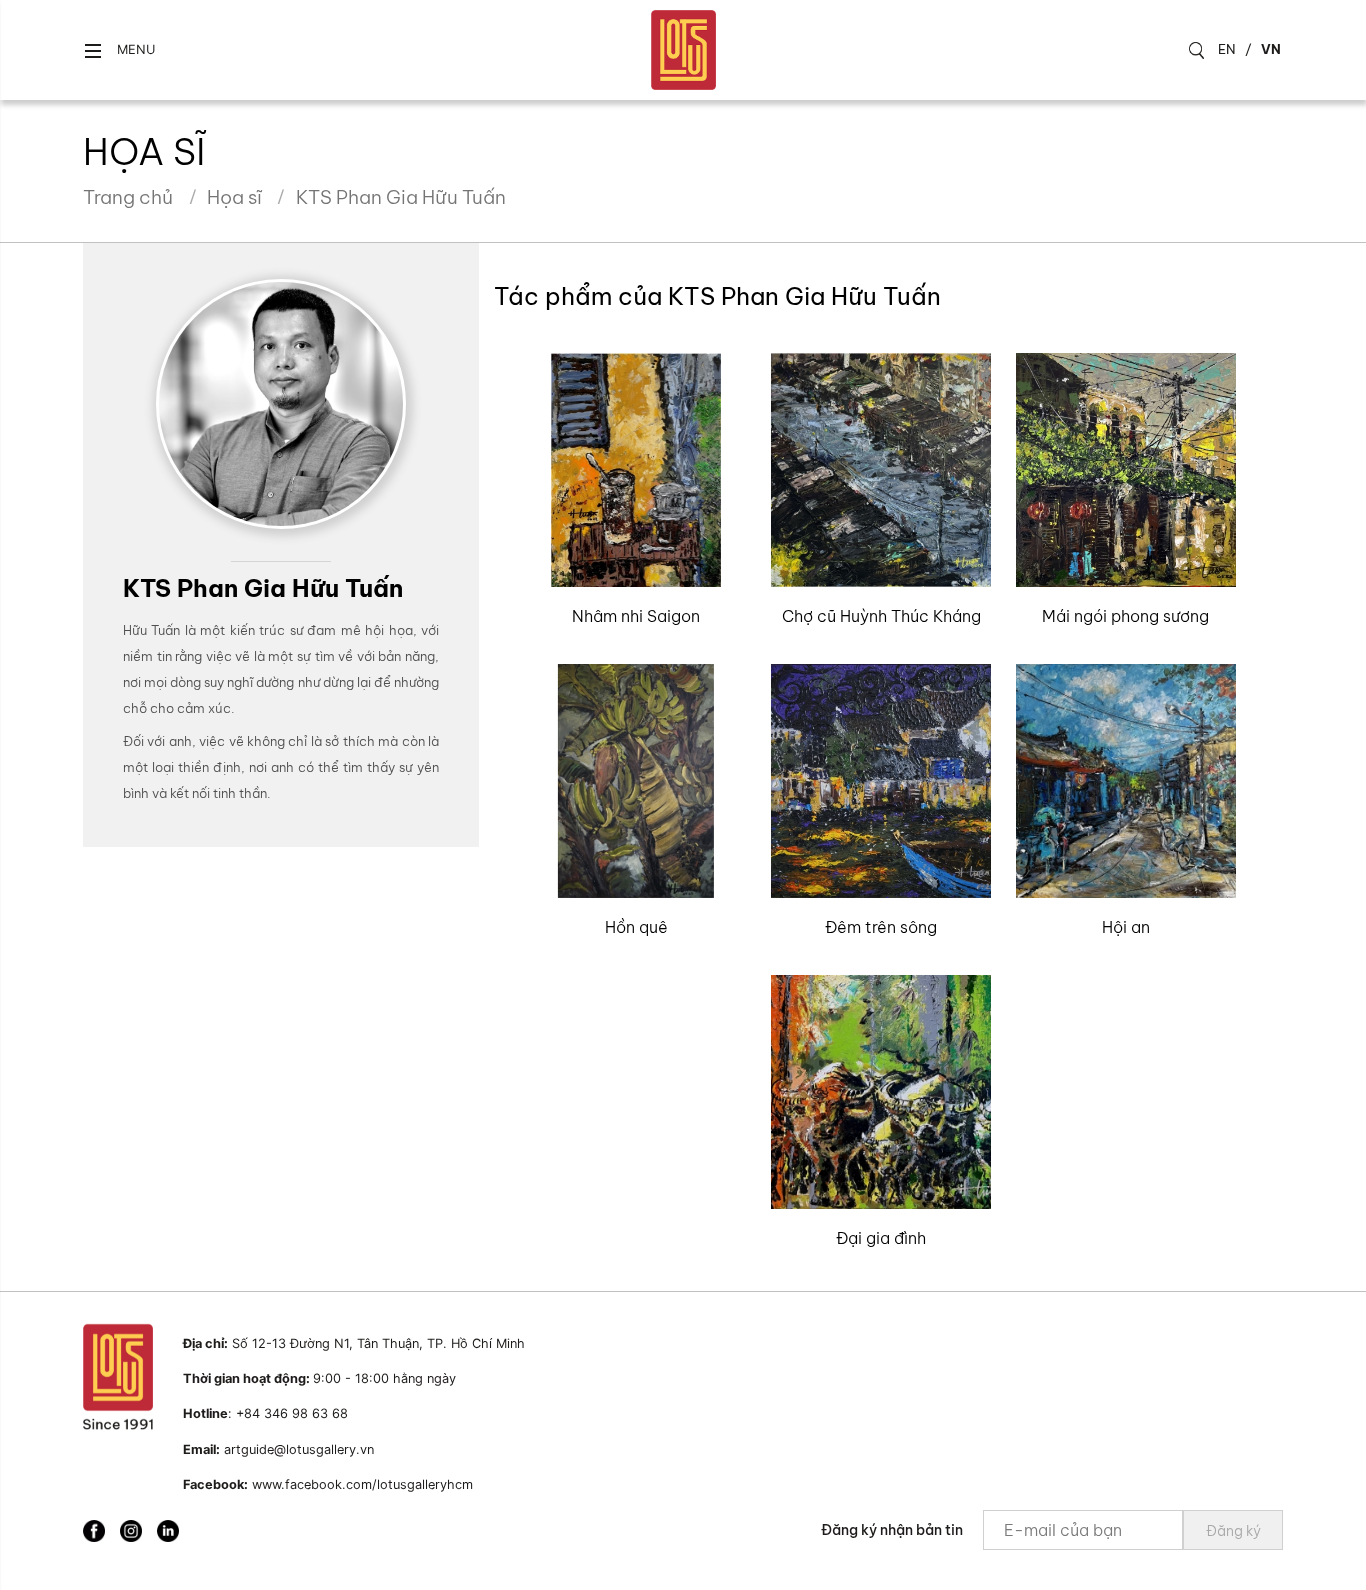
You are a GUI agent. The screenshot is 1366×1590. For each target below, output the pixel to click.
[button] (119, 50)
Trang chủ (128, 197)
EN (1227, 49)
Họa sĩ (234, 197)
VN (1271, 49)
